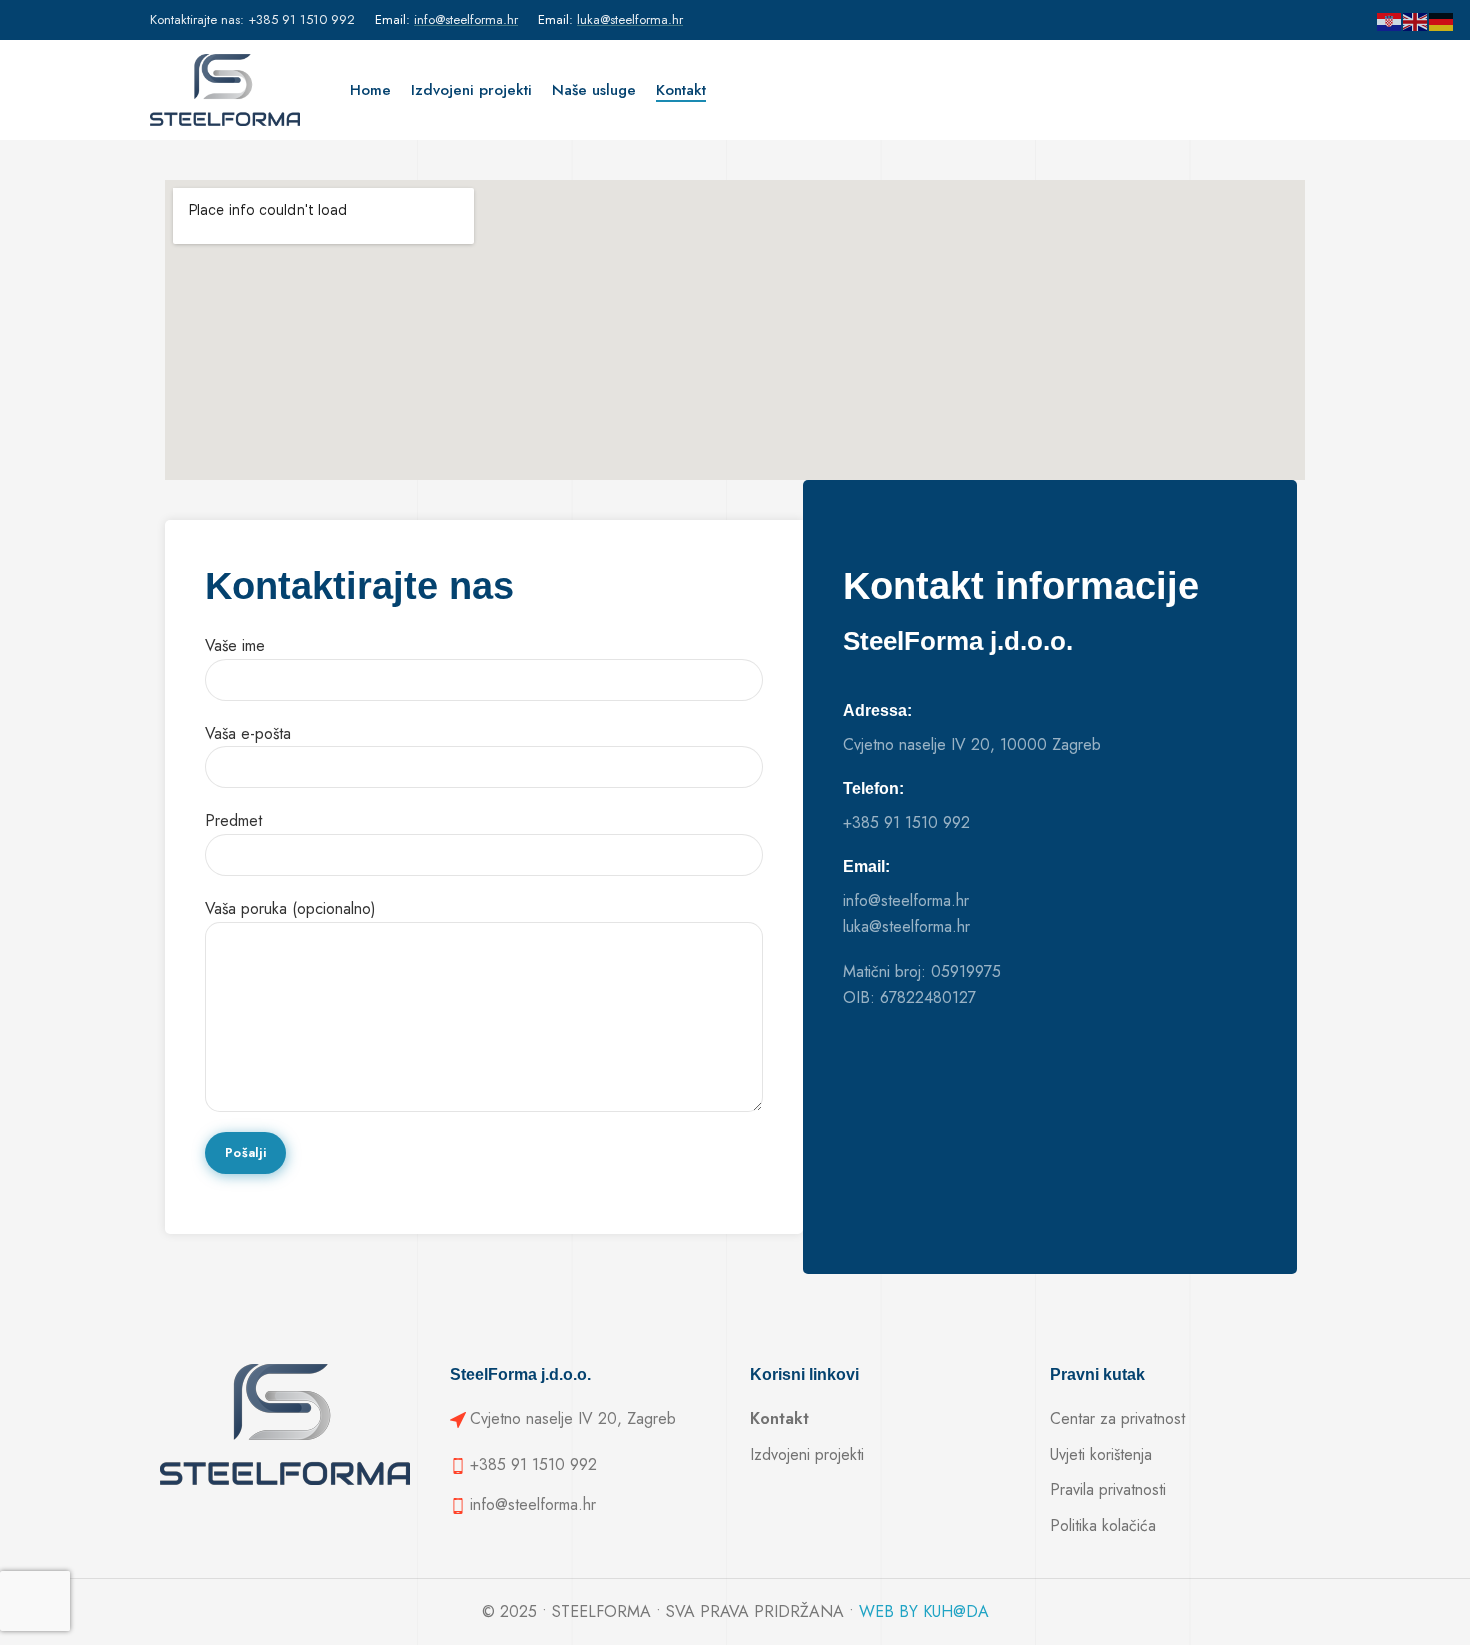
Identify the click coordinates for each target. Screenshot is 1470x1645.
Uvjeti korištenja (1101, 1454)
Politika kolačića (1103, 1525)
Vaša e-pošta (248, 733)
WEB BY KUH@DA (924, 1611)
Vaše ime (235, 645)
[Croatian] (1390, 20)
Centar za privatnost (1117, 1418)
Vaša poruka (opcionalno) (290, 908)
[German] (1442, 20)
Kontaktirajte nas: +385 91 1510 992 (252, 19)
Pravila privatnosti (1108, 1489)
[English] (1416, 20)
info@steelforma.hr (466, 19)
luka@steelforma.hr (630, 19)
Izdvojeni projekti (807, 1454)
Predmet (233, 820)
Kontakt (779, 1418)
